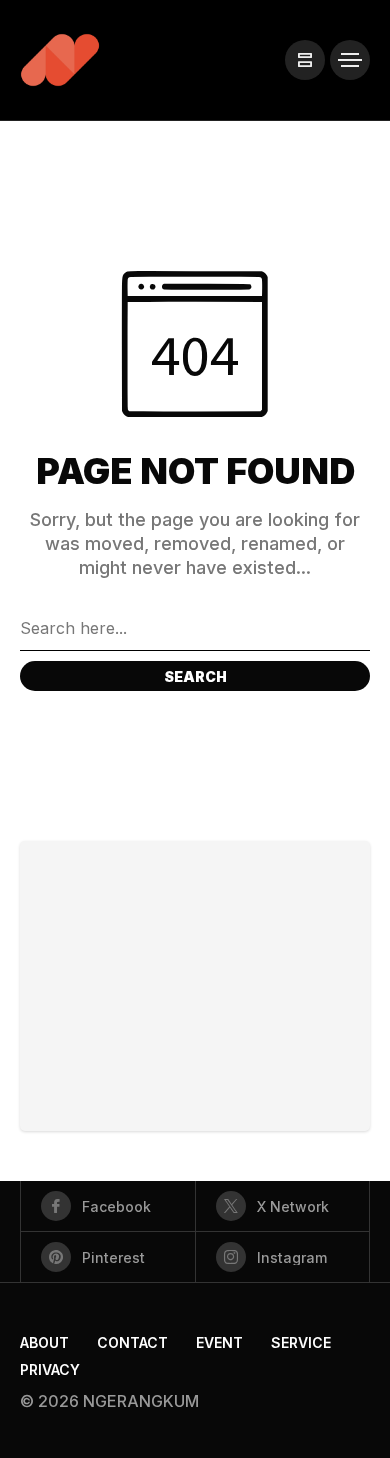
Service (301, 1342)
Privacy (50, 1369)
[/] (305, 60)
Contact (132, 1342)
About (44, 1342)
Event (219, 1342)
